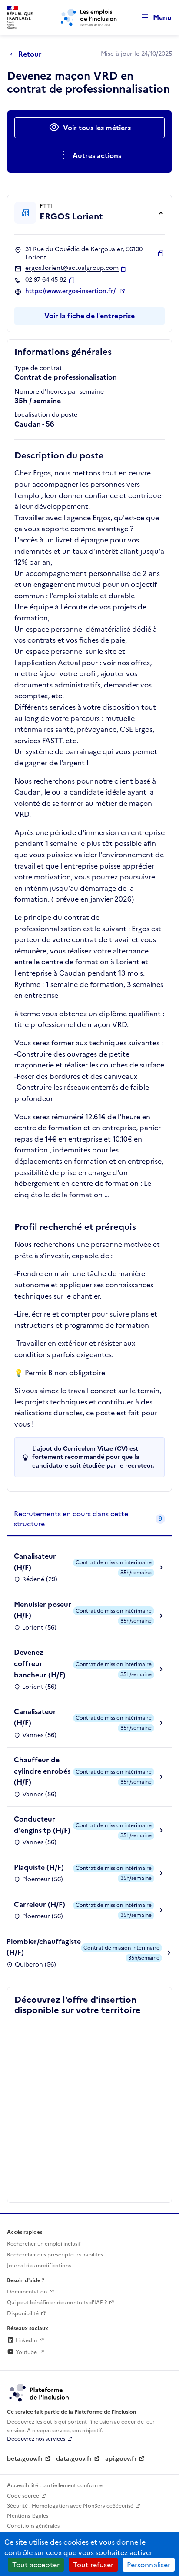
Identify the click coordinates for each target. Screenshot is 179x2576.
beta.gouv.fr (25, 2459)
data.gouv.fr (74, 2459)
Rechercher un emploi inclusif (44, 2244)
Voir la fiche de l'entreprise (89, 316)
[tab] (89, 1519)
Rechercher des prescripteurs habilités (55, 2255)
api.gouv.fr (121, 2459)
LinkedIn (26, 2340)
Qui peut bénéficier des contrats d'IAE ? (57, 2303)
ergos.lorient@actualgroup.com (72, 268)
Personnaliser (149, 2565)
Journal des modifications (39, 2266)
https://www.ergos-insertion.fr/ (71, 291)
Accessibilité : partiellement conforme (55, 2485)
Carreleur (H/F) (40, 1904)
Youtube (26, 2352)
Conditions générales (33, 2526)
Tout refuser (93, 2565)
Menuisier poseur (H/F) (43, 1610)
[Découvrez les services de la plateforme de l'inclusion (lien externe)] (40, 2392)
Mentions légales (28, 2516)
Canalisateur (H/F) (35, 1562)
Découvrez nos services (36, 2439)
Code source (23, 2496)
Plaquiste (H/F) (39, 1867)
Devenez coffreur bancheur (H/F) (40, 1663)
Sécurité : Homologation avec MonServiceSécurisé (70, 2506)
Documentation (27, 2292)
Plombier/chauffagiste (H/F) (44, 1947)
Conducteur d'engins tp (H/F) (42, 1825)
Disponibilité (23, 2313)
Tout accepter (36, 2565)
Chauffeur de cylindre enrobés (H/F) (42, 1771)
